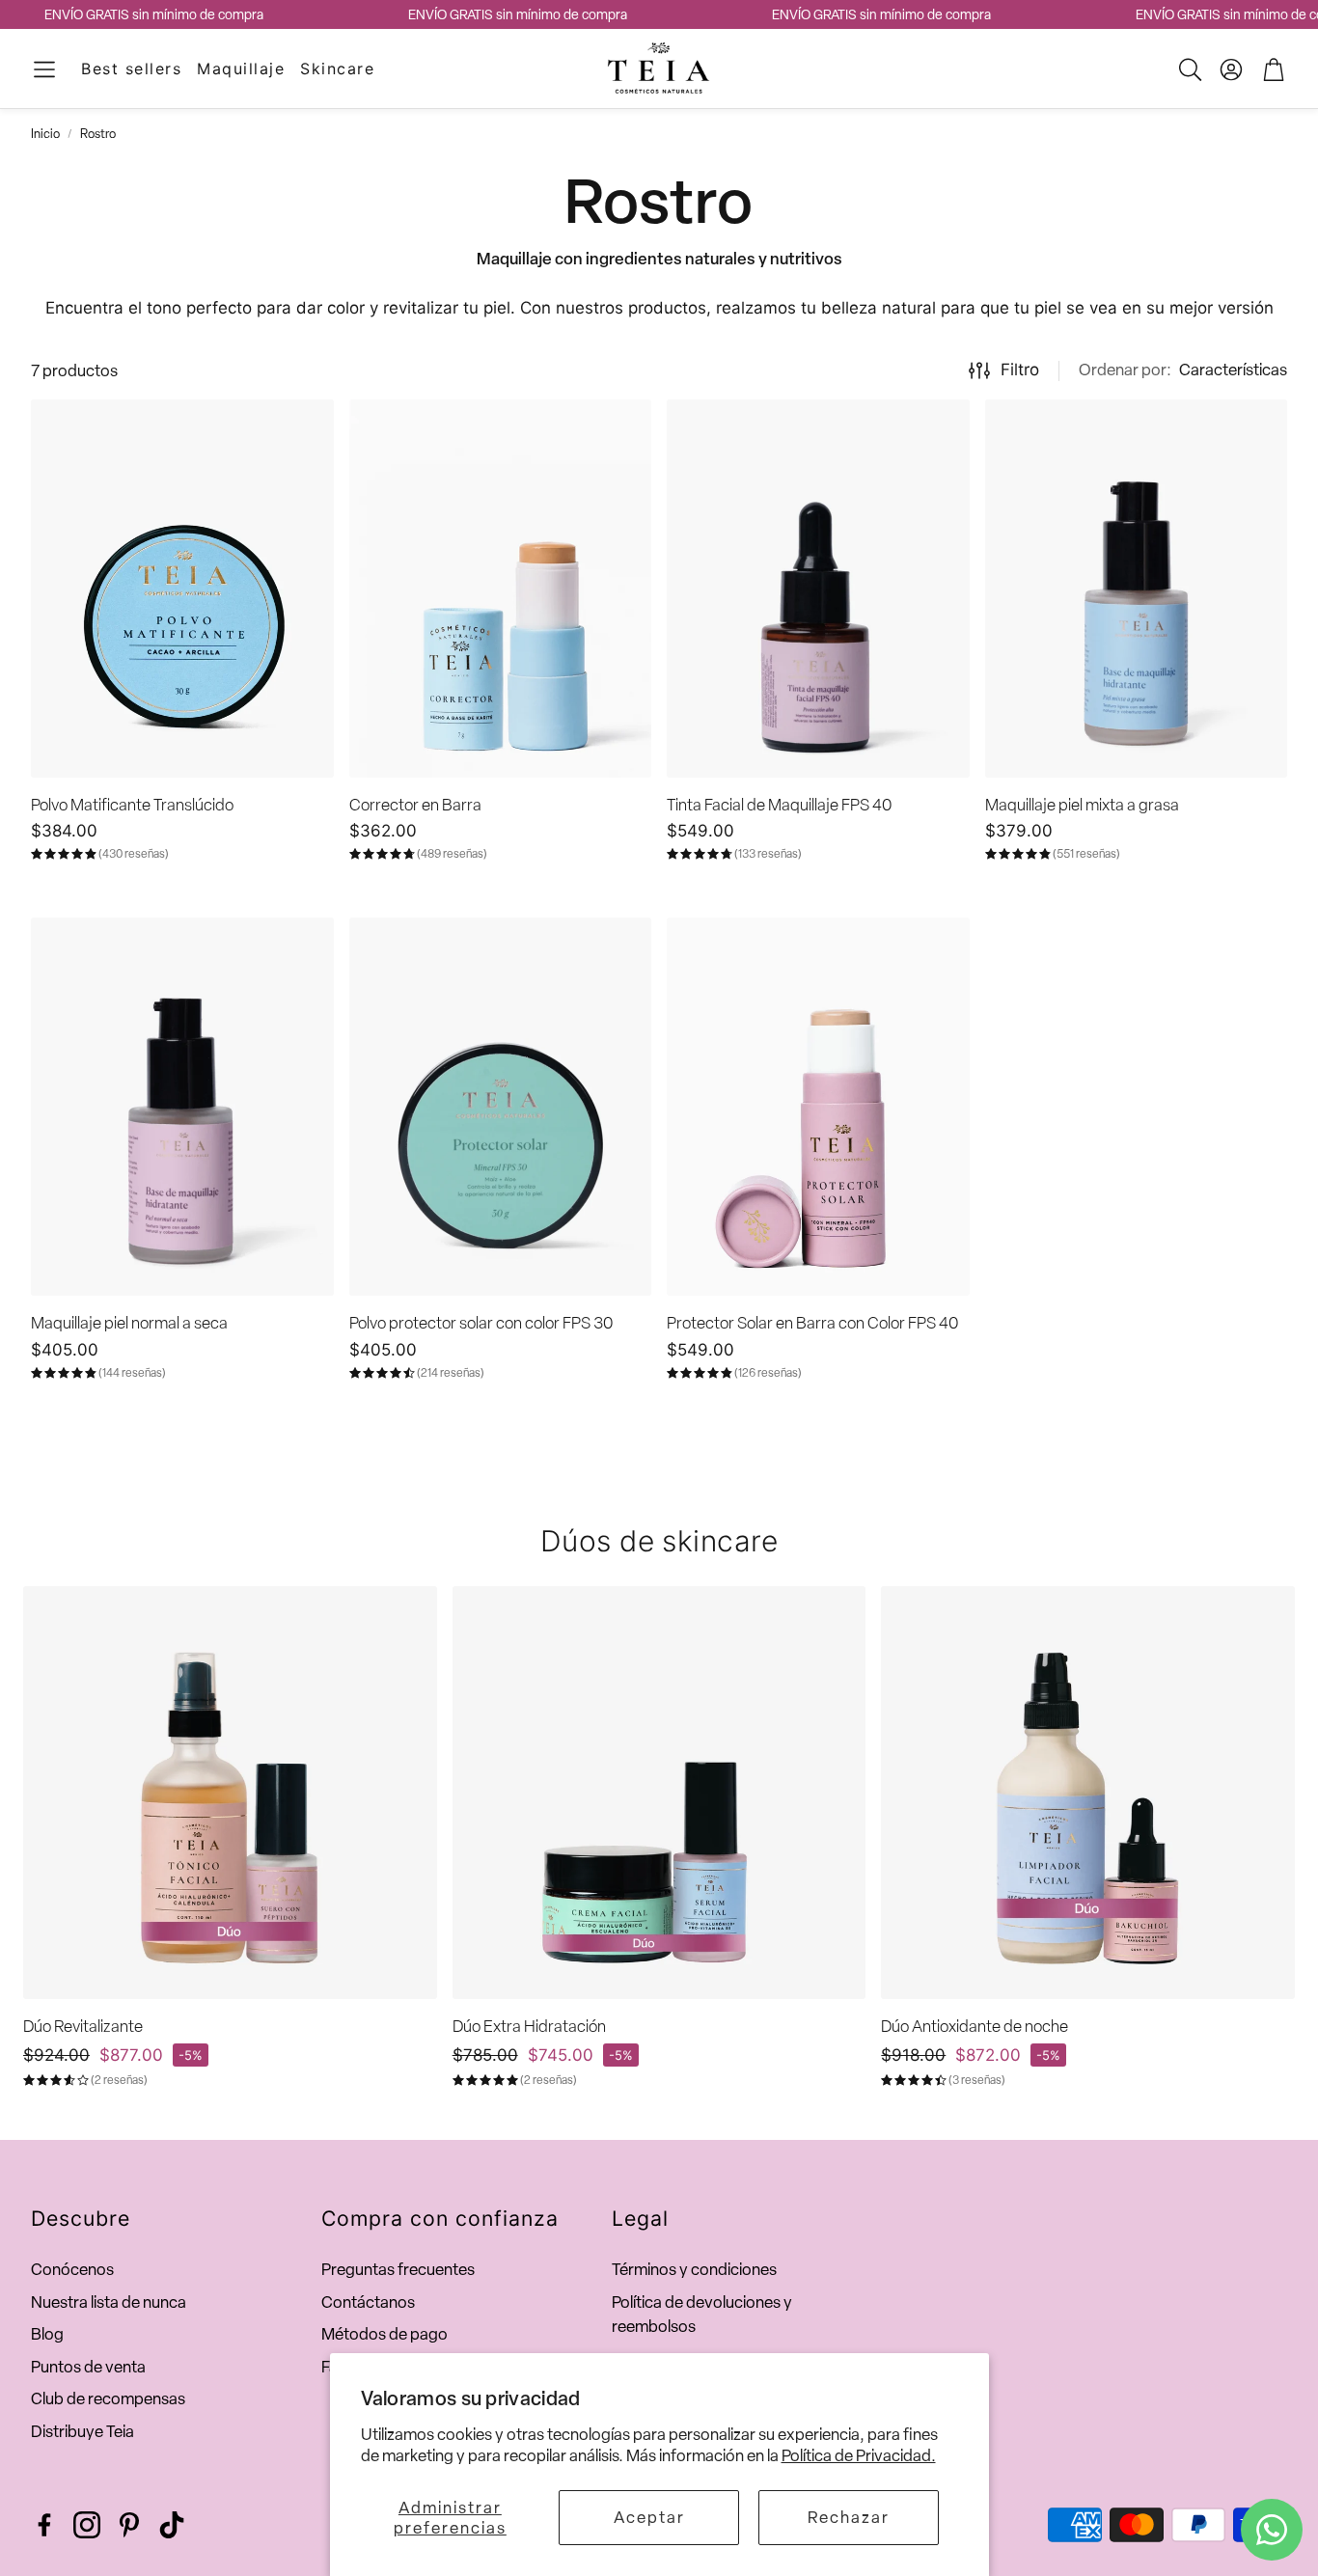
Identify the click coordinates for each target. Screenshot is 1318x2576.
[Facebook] (44, 2525)
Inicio (45, 134)
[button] (44, 69)
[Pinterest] (129, 2525)
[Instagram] (87, 2525)
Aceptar (649, 2517)
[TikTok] (172, 2525)
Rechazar (849, 2517)
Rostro (98, 134)
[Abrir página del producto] (182, 589)
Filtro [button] (1020, 370)
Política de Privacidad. (859, 2455)
